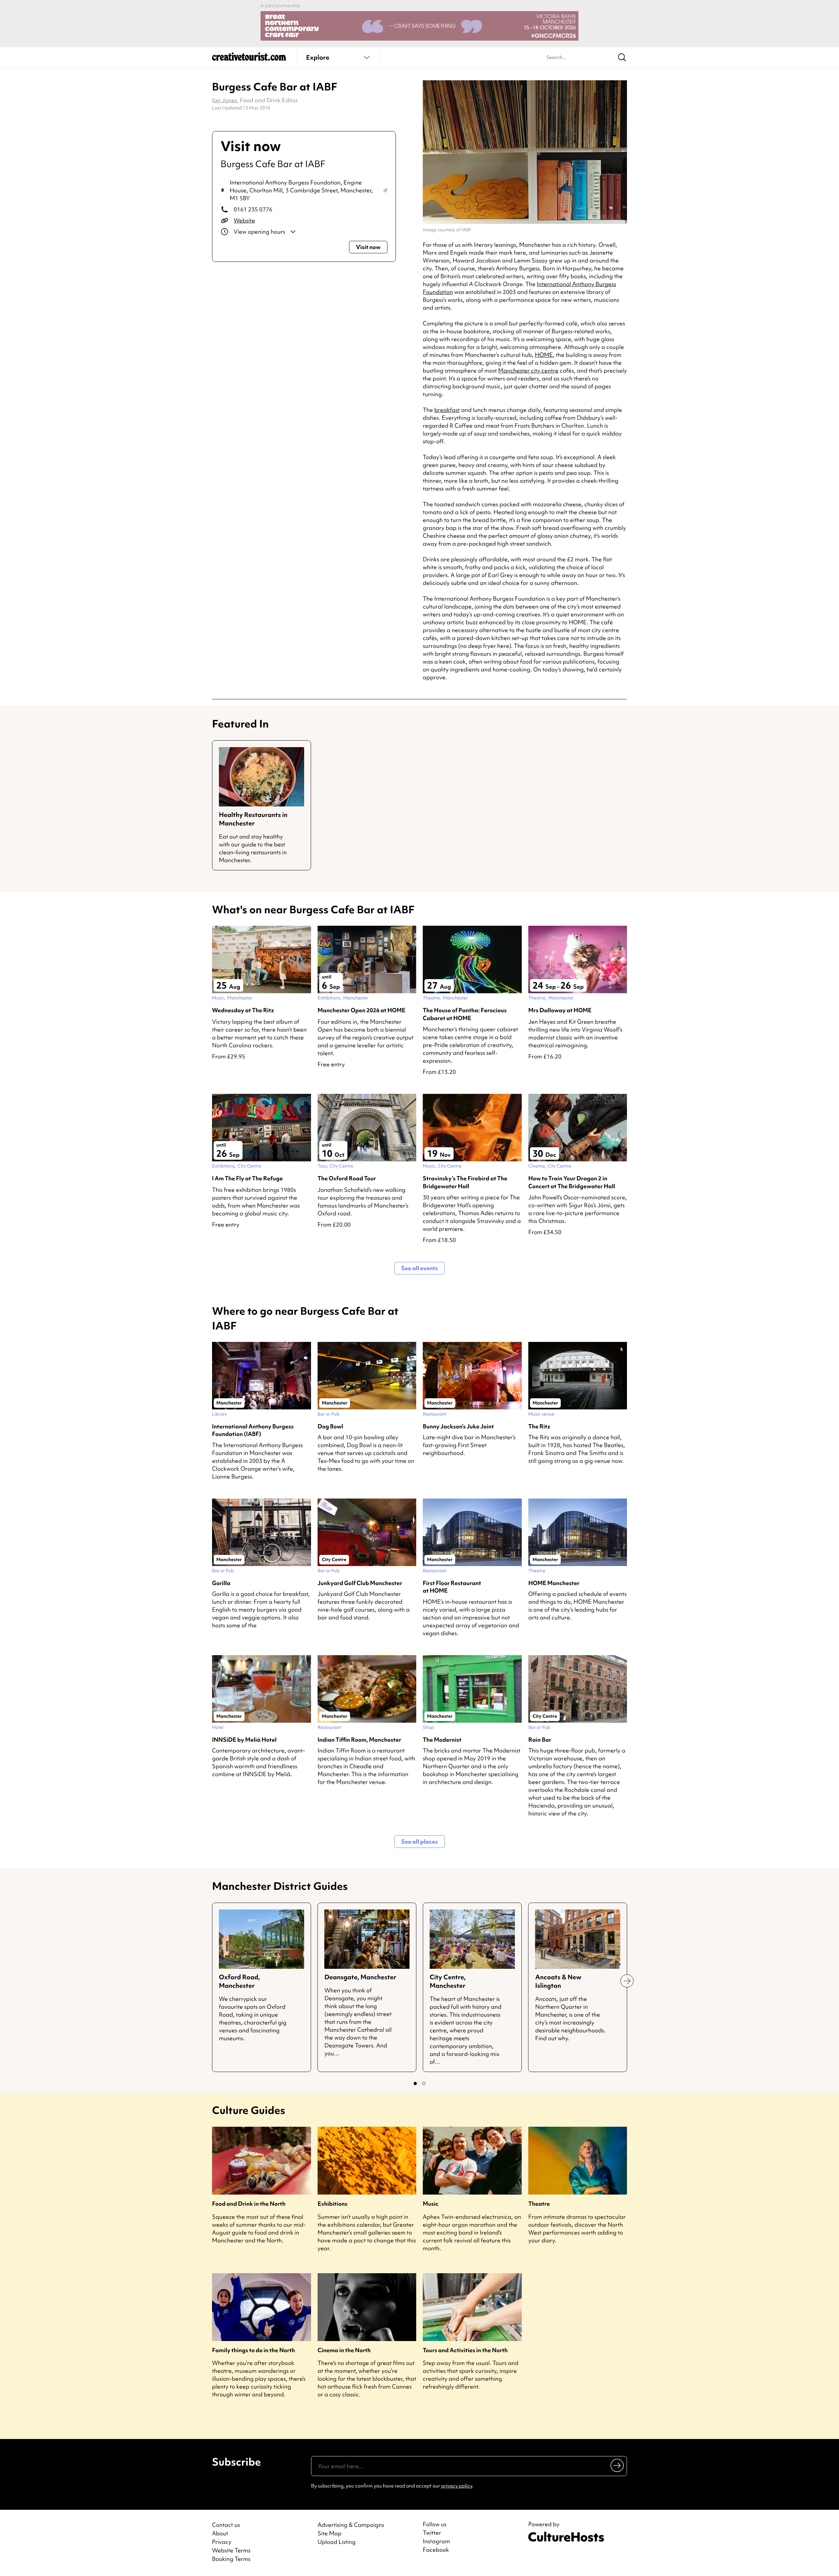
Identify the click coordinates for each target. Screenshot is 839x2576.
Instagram (436, 2541)
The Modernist (442, 1740)
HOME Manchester (554, 1583)
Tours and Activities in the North (465, 2350)
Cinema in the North (344, 2350)
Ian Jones (224, 100)
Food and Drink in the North (249, 2204)
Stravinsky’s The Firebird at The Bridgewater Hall (465, 1182)
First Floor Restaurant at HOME (452, 1587)
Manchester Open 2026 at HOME (361, 1010)
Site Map (330, 2533)
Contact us (226, 2525)
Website (244, 220)
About (220, 2533)
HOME (544, 355)
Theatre (539, 2204)
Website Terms (231, 2550)
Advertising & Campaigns (351, 2525)
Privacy (222, 2542)
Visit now (368, 247)
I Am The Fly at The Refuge (247, 1178)
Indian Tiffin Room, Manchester (359, 1740)
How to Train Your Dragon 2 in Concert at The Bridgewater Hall (572, 1182)
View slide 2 (424, 2083)
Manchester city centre (528, 370)
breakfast (447, 410)
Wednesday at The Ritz (243, 1010)
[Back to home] (249, 59)
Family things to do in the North (254, 2350)
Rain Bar (540, 1740)
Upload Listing (337, 2542)
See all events (419, 1268)
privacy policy (457, 2486)
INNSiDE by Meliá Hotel (244, 1740)
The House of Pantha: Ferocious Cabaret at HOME (465, 1014)
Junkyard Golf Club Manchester (360, 1583)
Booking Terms (231, 2559)
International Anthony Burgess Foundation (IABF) (253, 1430)
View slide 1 (415, 2083)
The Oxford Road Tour (347, 1178)
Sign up (618, 2465)
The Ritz (539, 1426)
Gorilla (221, 1583)
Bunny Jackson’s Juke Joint (458, 1426)
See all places (419, 1841)
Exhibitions (332, 2204)
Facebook (436, 2550)
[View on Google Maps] (385, 190)
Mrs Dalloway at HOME (560, 1010)
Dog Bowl (330, 1426)
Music (431, 2204)
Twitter (432, 2533)
